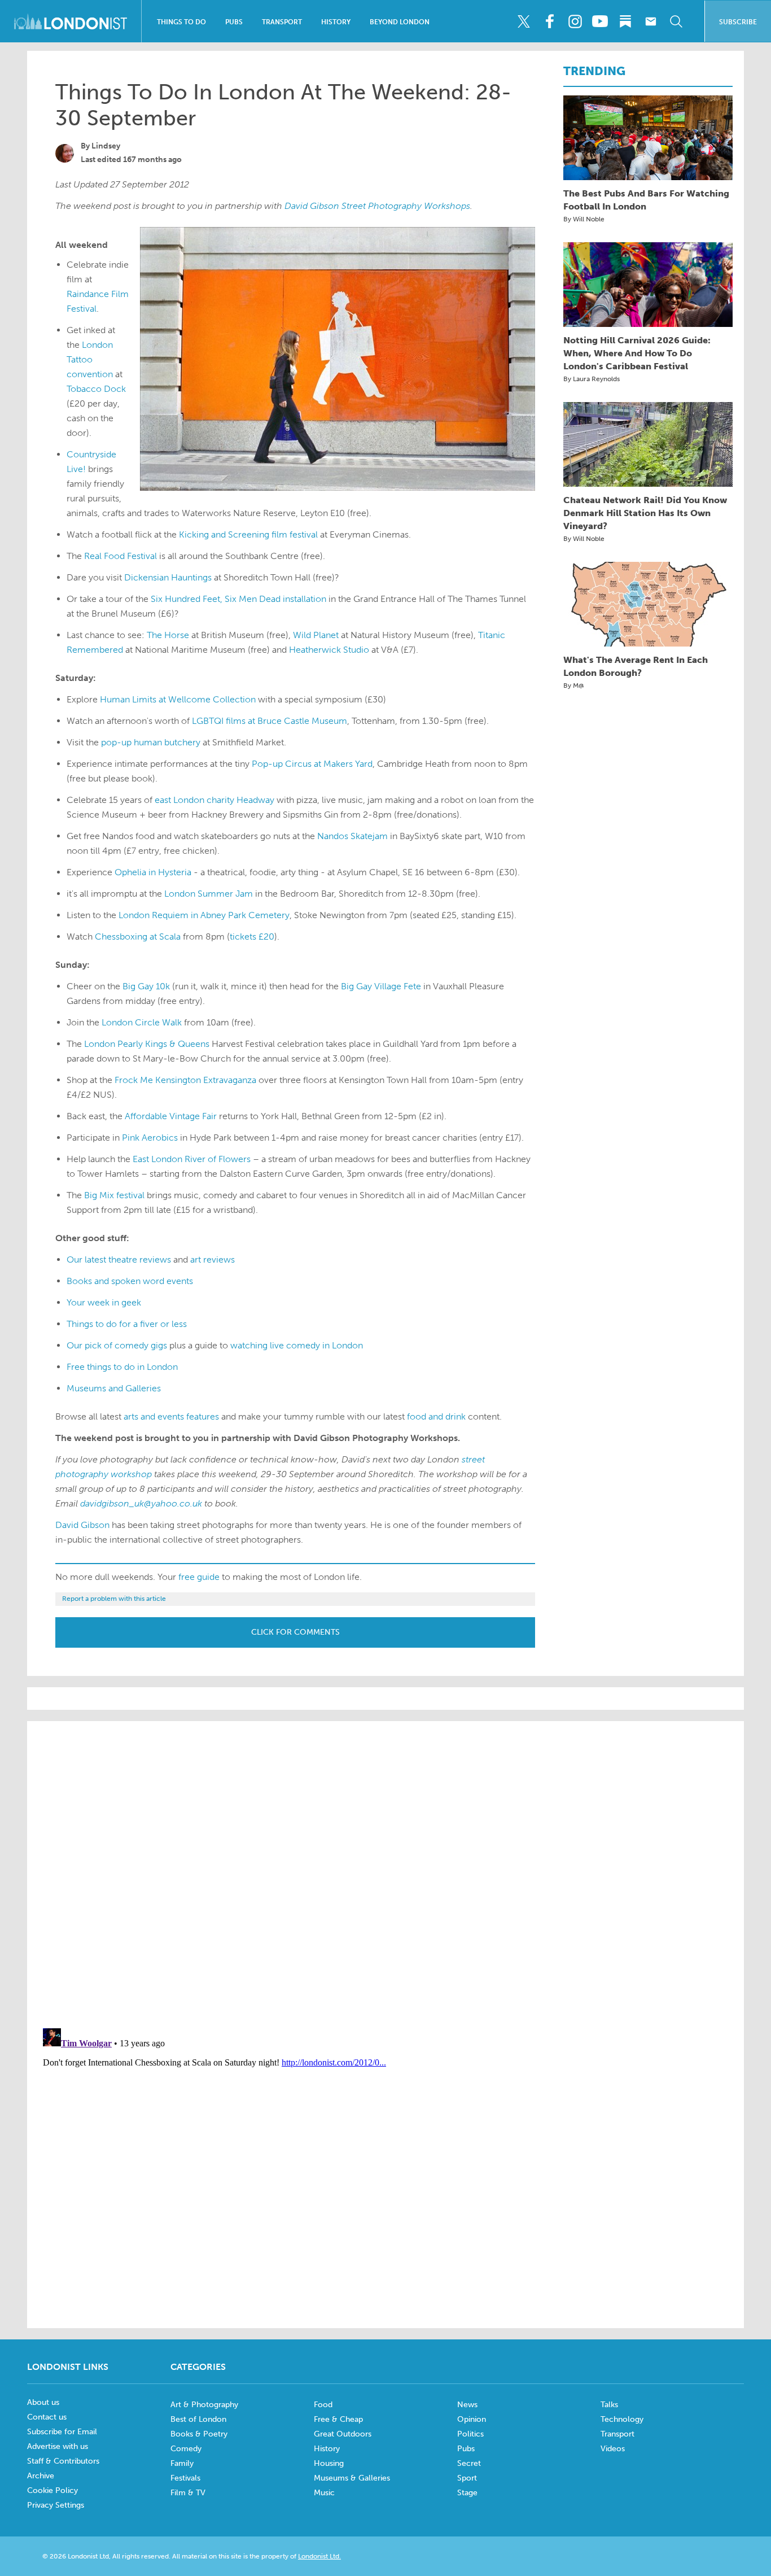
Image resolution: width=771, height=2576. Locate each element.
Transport (282, 22)
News (467, 2405)
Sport (467, 2478)
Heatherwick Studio (329, 650)
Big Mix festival (114, 1195)
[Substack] (625, 21)
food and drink (436, 1416)
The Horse (168, 635)
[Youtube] (600, 21)
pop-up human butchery (151, 742)
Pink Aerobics (150, 1138)
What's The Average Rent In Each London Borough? (636, 666)
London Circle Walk (142, 1022)
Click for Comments (295, 1632)
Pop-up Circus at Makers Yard (312, 764)
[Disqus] (385, 2165)
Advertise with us (58, 2446)
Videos (613, 2449)
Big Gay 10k (146, 986)
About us (43, 2402)
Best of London (198, 2419)
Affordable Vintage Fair (171, 1116)
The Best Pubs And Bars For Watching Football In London (646, 200)
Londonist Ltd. (319, 2556)
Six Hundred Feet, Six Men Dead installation (238, 599)
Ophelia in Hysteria (153, 872)
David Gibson (82, 1525)
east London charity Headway (214, 800)
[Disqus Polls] (385, 1874)
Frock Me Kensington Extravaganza (185, 1080)
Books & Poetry (199, 2434)
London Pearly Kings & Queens (147, 1044)
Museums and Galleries (114, 1388)
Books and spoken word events (130, 1281)
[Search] (676, 21)
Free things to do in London (122, 1367)
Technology (622, 2419)
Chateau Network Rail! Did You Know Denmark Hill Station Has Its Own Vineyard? (645, 513)
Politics (470, 2434)
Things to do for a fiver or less (127, 1324)
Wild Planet (316, 635)
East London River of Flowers (192, 1159)
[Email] (651, 21)
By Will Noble (584, 219)
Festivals (185, 2478)
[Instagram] (575, 21)
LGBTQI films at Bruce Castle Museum (270, 721)
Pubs (234, 22)
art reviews (213, 1259)
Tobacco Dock (96, 389)
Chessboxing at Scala (138, 936)
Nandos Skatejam (352, 836)
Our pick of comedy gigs (117, 1345)
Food (323, 2405)
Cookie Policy (52, 2490)
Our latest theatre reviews (119, 1259)
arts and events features (171, 1416)
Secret (469, 2463)
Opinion (472, 2419)
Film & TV (188, 2493)
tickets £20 (252, 936)
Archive (41, 2476)
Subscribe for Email (62, 2432)
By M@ (574, 686)
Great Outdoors (343, 2434)
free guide (199, 1577)
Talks (609, 2405)
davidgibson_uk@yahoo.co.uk (141, 1503)
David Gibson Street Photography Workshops (377, 206)
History (336, 22)
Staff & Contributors (63, 2461)
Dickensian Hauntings (168, 577)
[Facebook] (549, 21)
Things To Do (181, 22)
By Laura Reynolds (592, 379)
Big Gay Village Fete (381, 986)
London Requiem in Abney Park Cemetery (204, 915)
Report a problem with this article (114, 1599)
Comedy (186, 2449)
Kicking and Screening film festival (248, 534)
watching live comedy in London (297, 1345)
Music (324, 2493)
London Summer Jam (209, 894)
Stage (467, 2493)
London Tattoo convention (90, 359)
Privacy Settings (56, 2505)
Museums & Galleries (352, 2478)
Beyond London (400, 22)
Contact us (47, 2417)
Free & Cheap (338, 2419)
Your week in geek (104, 1302)
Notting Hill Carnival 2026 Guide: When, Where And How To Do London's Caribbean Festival (637, 353)
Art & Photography (204, 2405)
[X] (524, 21)
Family (182, 2463)
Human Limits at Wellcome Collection (178, 699)
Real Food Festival (121, 556)
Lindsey (106, 146)
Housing (329, 2463)
